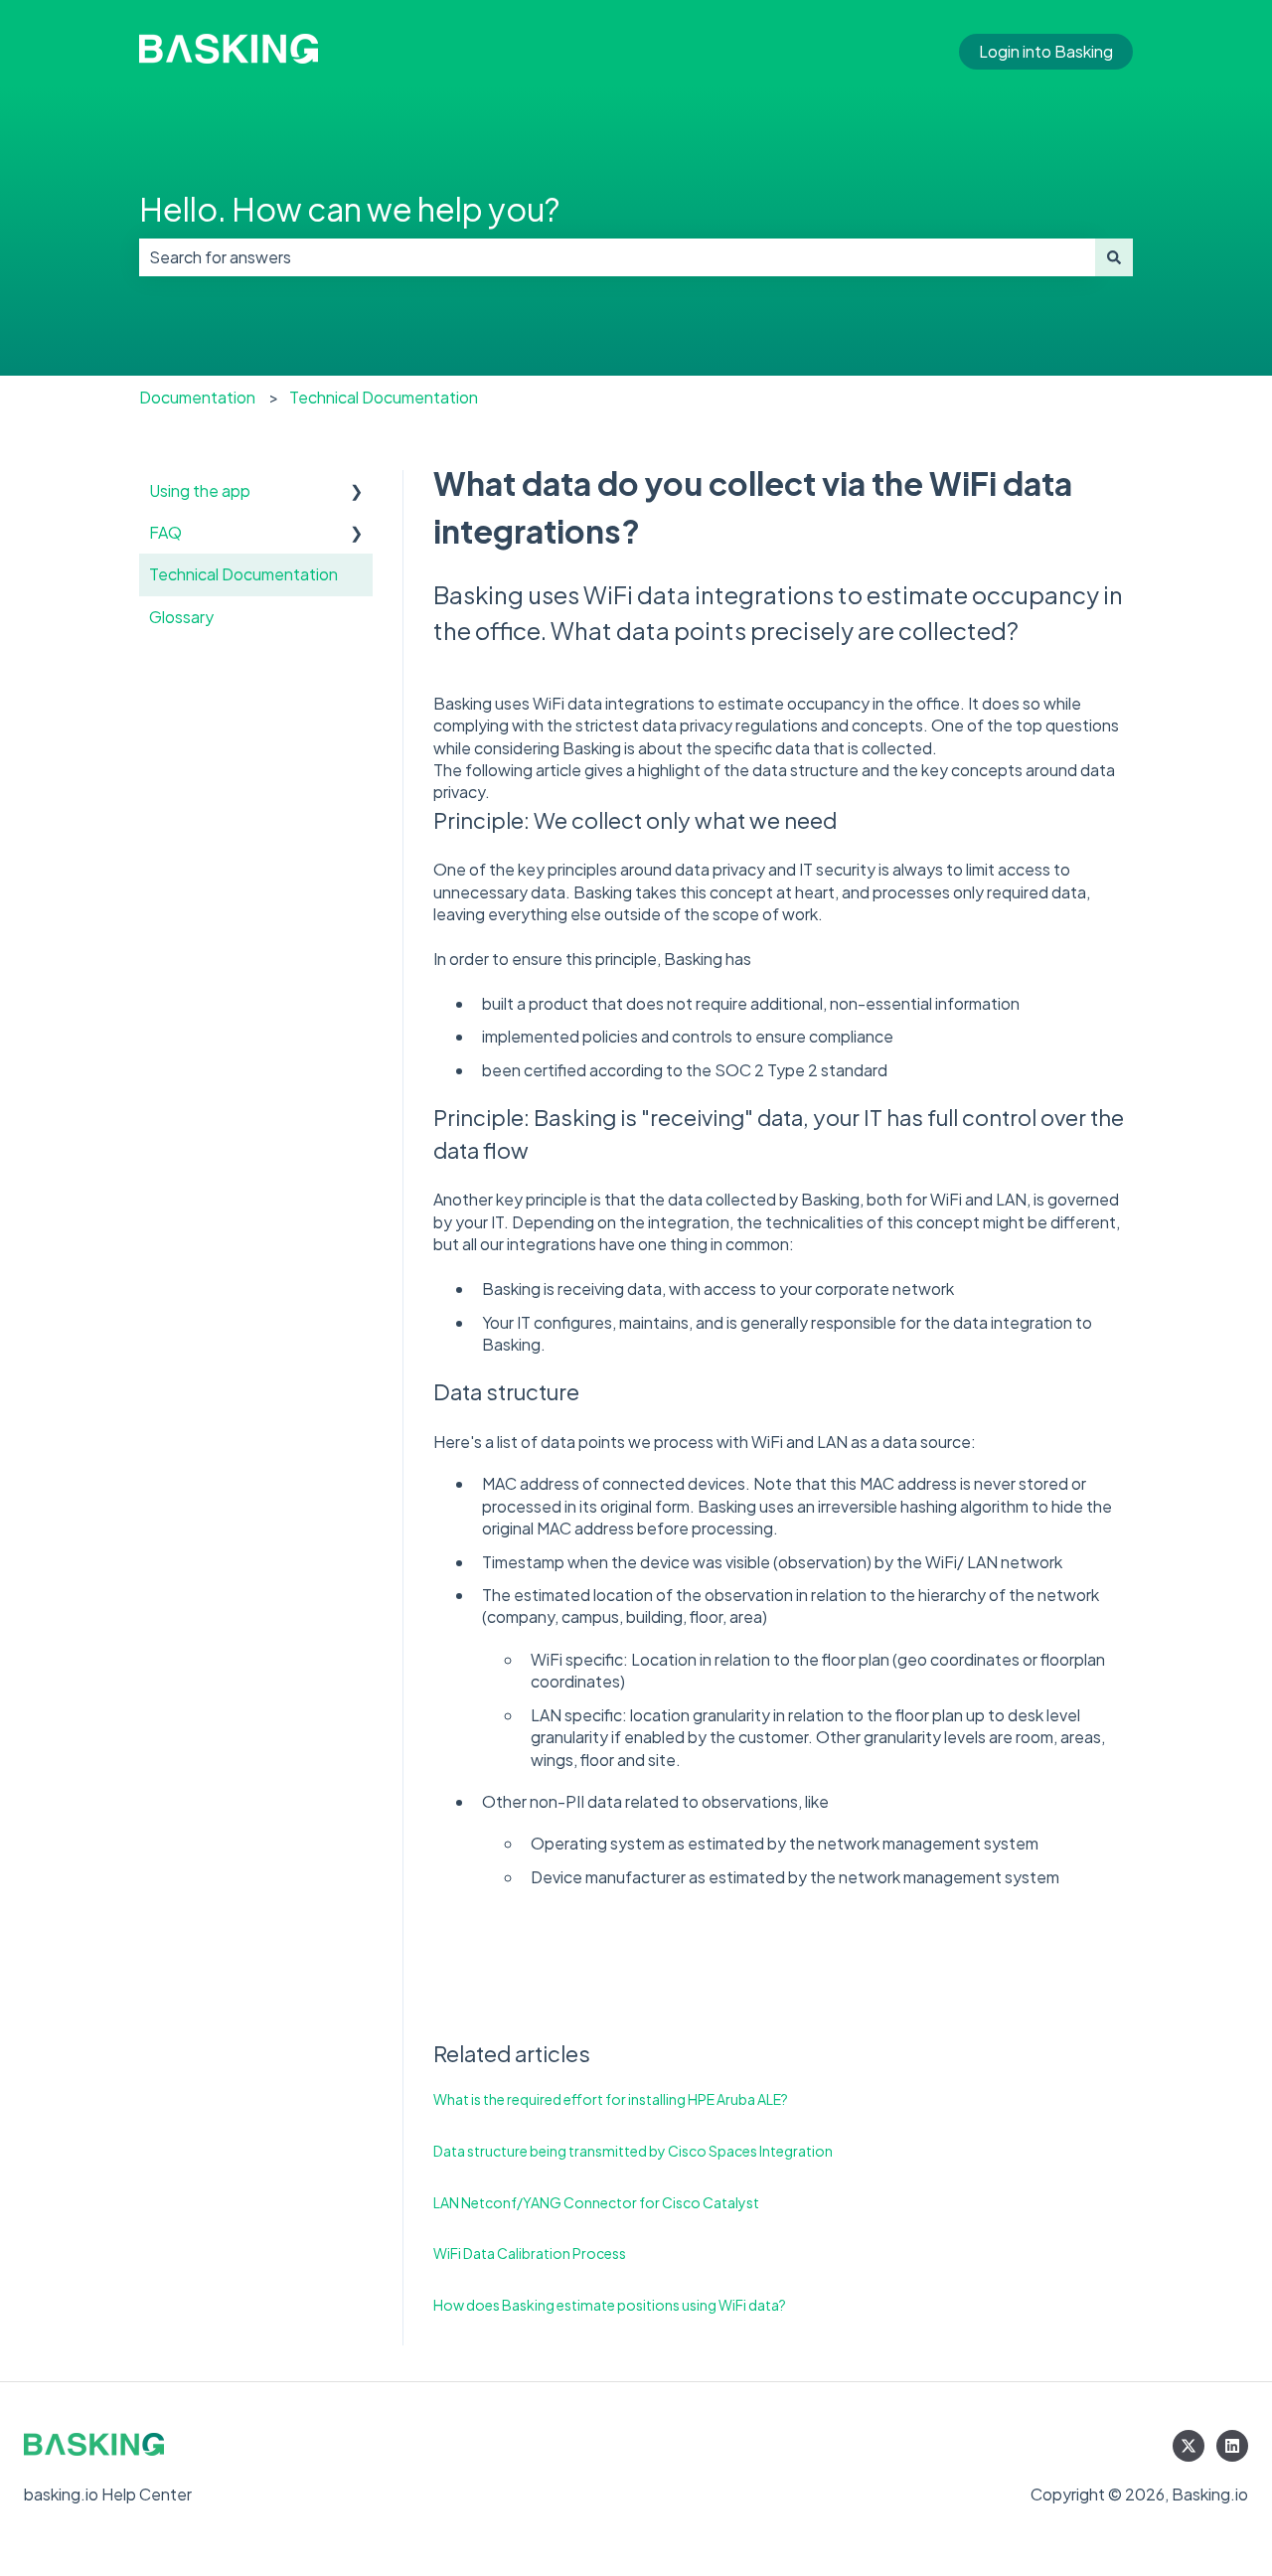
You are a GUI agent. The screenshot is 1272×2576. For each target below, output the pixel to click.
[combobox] (617, 257)
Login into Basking (1046, 51)
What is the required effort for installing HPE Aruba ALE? (611, 2099)
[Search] (1114, 257)
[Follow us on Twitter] (1189, 2446)
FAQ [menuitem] (165, 532)
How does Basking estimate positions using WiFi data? (610, 2305)
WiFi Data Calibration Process (530, 2253)
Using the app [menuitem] (200, 490)
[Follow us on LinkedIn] (1232, 2446)
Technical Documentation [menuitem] (243, 574)
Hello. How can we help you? (349, 209)
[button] (357, 492)
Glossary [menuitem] (181, 617)
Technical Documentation (384, 397)
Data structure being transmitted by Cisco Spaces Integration (633, 2151)
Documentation (197, 397)
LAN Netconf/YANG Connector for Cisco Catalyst (596, 2202)
